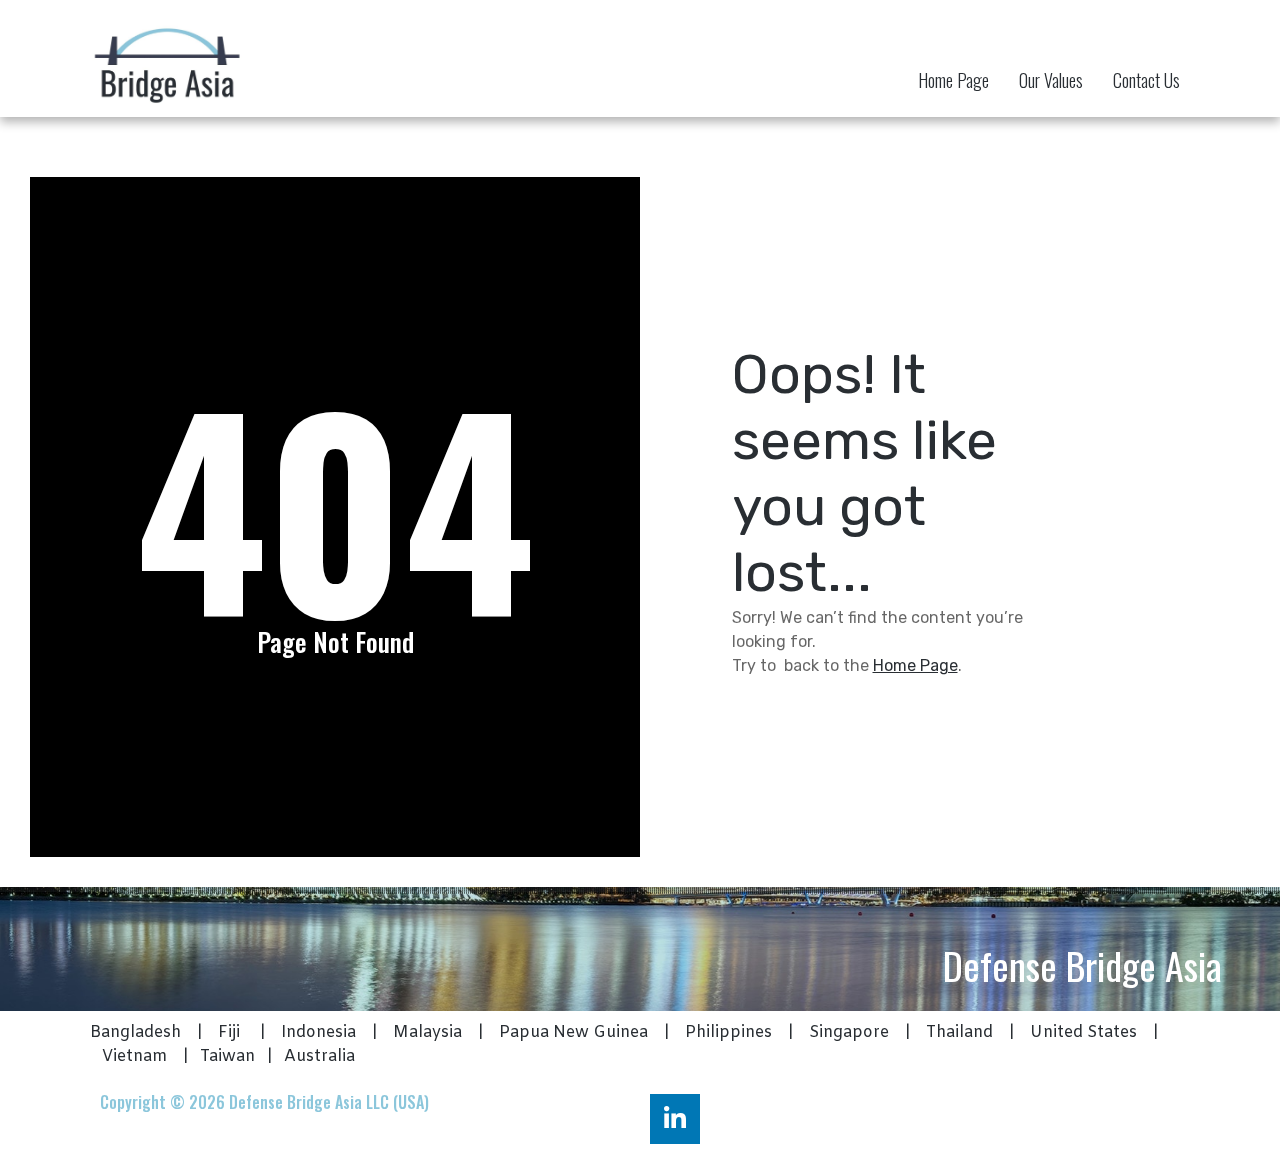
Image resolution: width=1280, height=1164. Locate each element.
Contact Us (1146, 80)
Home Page (953, 80)
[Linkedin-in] (675, 1119)
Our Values (1051, 80)
